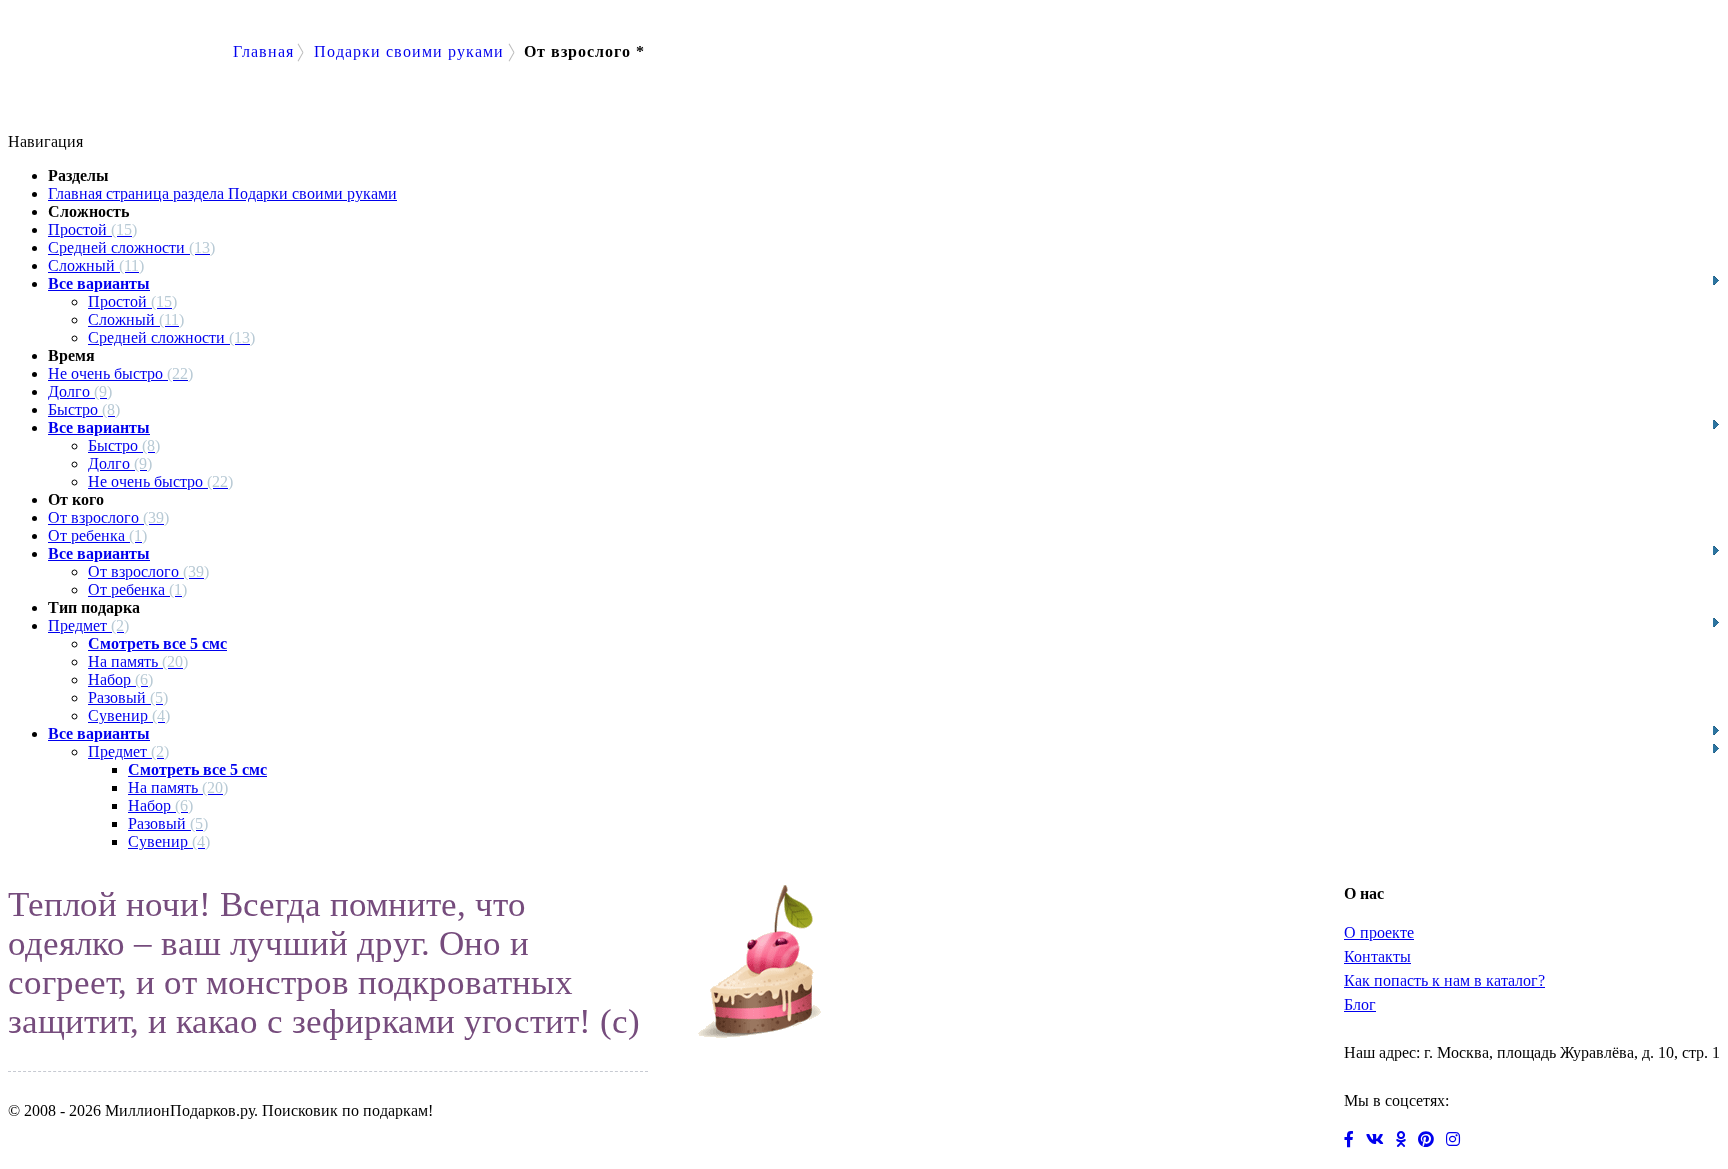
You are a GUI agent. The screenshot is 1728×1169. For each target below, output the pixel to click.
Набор (120, 679)
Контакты (1377, 956)
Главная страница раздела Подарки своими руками (222, 193)
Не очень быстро (120, 373)
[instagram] (1457, 1140)
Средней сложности (131, 247)
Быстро (84, 409)
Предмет (88, 625)
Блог (1360, 1004)
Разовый (128, 697)
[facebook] (1355, 1140)
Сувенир (129, 715)
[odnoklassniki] (1407, 1140)
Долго (80, 391)
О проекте (1379, 932)
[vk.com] (1381, 1140)
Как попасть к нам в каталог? (1444, 980)
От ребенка (97, 535)
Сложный (96, 265)
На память (138, 661)
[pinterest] (1432, 1140)
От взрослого (108, 517)
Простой (92, 229)
